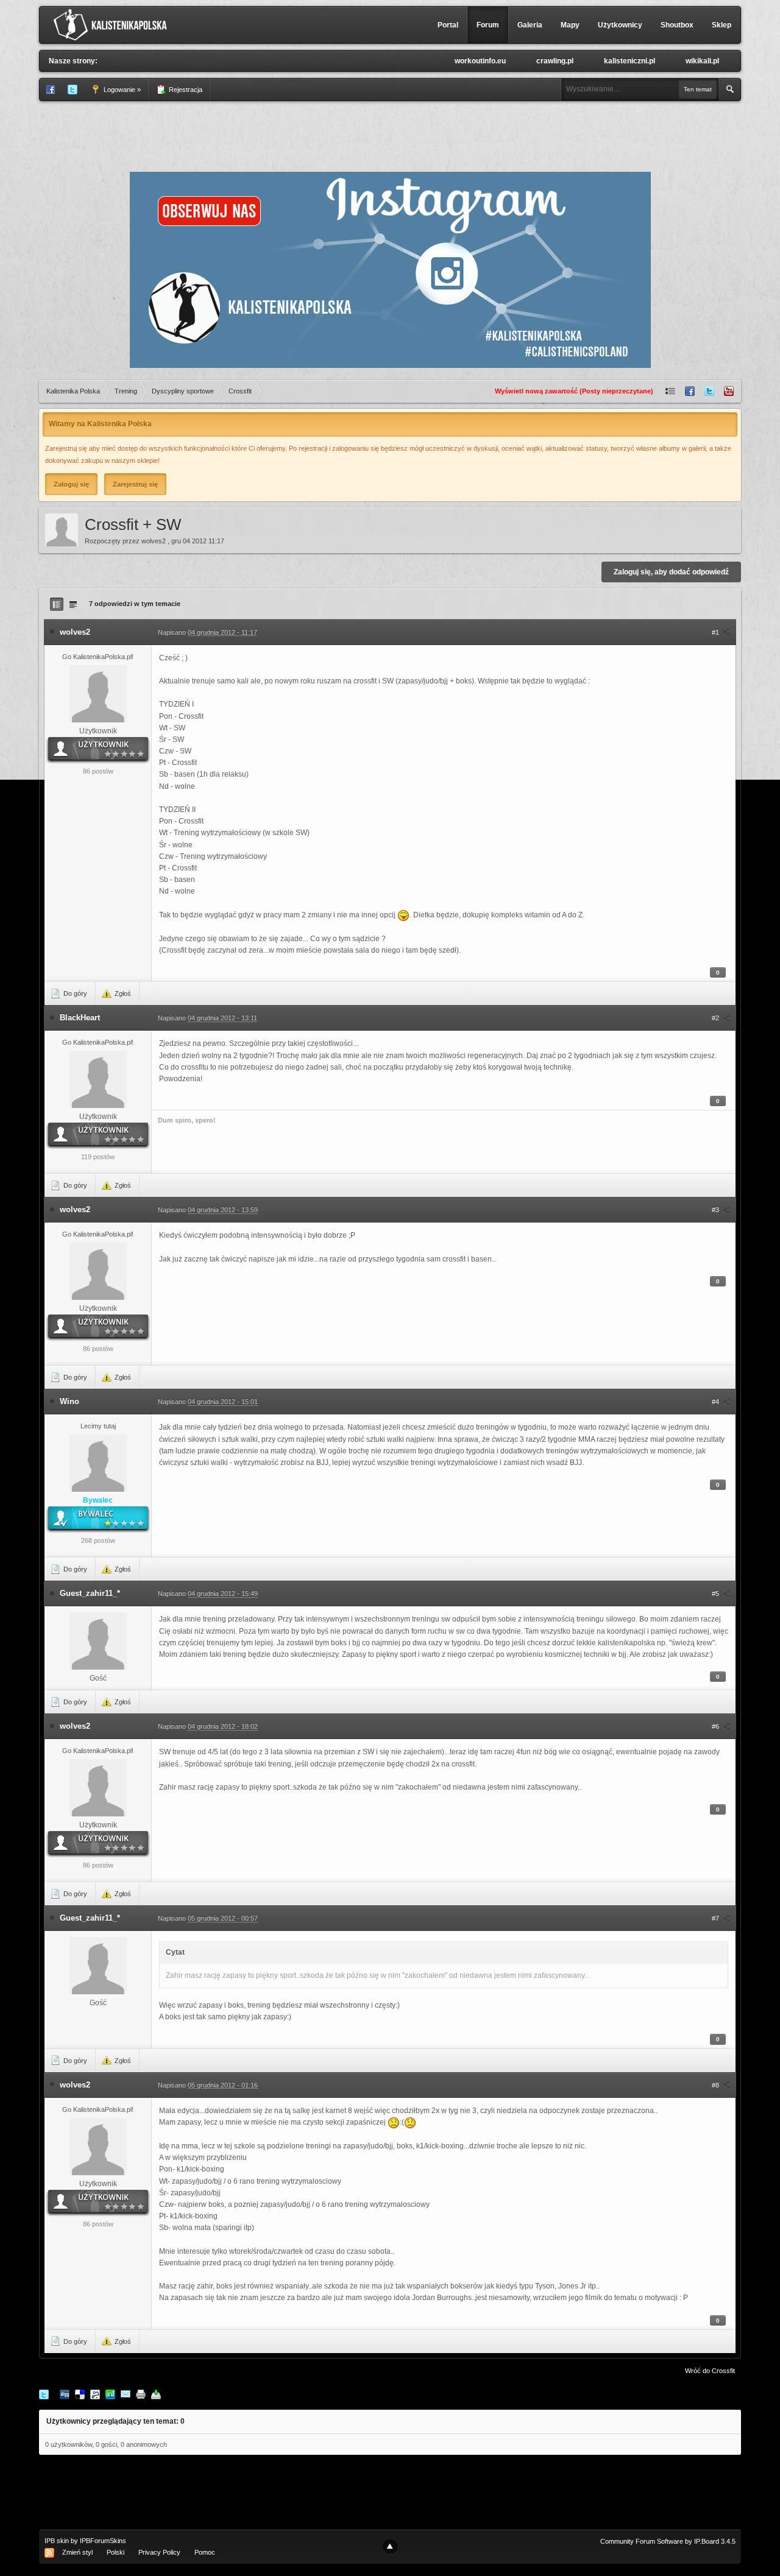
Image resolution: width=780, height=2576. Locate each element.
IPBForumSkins (103, 2541)
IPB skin (57, 2541)
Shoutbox (677, 25)
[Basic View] (73, 604)
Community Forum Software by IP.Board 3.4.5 (668, 2541)
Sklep (721, 25)
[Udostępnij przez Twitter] (44, 2394)
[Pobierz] (156, 2394)
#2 (716, 1018)
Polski (115, 2552)
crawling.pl (555, 61)
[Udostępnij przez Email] (126, 2394)
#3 (716, 1210)
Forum (488, 25)
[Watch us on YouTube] (729, 391)
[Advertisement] (390, 135)
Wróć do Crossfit (710, 2371)
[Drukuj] (141, 2394)
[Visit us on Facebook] (690, 391)
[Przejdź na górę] (390, 2547)
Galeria (530, 25)
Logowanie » (121, 90)
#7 (716, 1918)
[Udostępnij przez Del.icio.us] (80, 2394)
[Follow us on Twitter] (709, 391)
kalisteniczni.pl (629, 61)
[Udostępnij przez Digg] (65, 2394)
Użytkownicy (620, 25)
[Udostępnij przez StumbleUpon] (110, 2394)
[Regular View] (57, 604)
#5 (716, 1593)
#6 (716, 1726)
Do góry (74, 993)
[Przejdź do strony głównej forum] (113, 24)
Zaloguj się (71, 484)
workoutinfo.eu (480, 61)
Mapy (570, 25)
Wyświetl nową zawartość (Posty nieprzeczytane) (574, 391)
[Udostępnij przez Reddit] (95, 2394)
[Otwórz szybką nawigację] (670, 391)
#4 (716, 1402)
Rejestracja (185, 90)
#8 (716, 2085)
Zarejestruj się (135, 484)
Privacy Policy (159, 2552)
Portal (448, 25)
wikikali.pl (702, 61)
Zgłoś (122, 993)
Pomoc (205, 2552)
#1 (716, 632)
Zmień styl (77, 2552)
